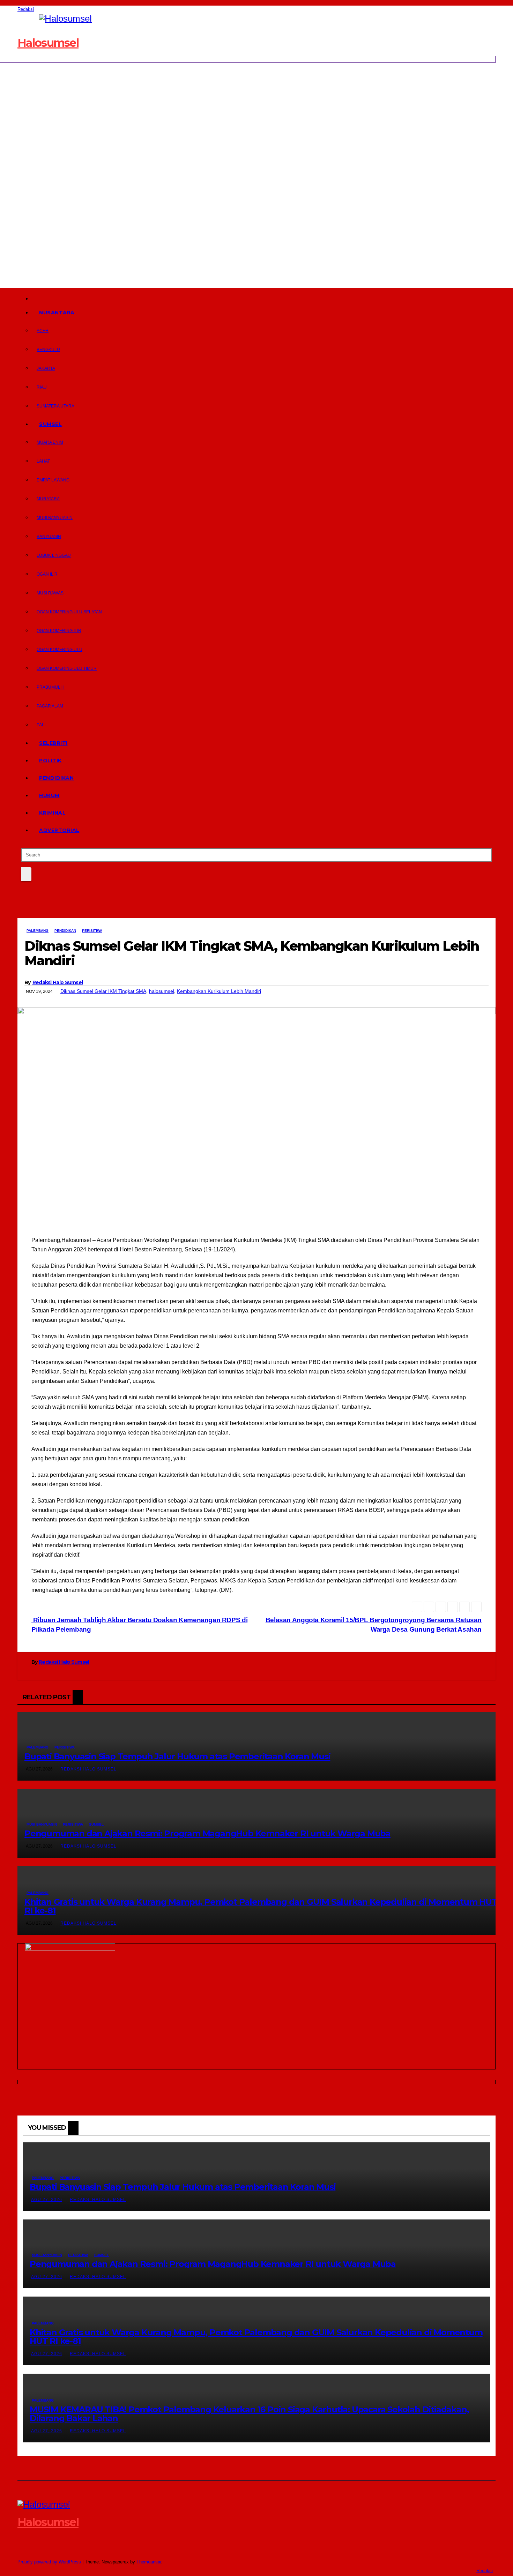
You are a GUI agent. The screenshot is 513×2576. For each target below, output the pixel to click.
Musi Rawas (50, 593)
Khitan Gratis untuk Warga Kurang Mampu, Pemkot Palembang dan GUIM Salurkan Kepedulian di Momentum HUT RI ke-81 (261, 1906)
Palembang (38, 931)
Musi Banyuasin (55, 518)
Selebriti (53, 743)
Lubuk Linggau (54, 555)
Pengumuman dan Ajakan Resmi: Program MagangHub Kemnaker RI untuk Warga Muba (207, 1833)
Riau (42, 387)
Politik (50, 761)
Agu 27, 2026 (47, 2200)
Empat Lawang (53, 480)
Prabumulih (51, 687)
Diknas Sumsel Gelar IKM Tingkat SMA (103, 991)
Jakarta (46, 368)
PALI (41, 725)
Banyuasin (49, 537)
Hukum (49, 795)
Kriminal (52, 813)
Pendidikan (56, 778)
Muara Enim (50, 442)
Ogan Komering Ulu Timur (67, 668)
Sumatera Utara (55, 406)
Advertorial (59, 830)
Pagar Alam (50, 706)
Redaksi (26, 9)
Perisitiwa (92, 931)
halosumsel (162, 991)
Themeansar (149, 2562)
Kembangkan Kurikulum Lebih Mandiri (219, 991)
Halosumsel (48, 43)
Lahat (43, 461)
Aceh (43, 331)
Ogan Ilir (47, 574)
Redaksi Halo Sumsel (58, 982)
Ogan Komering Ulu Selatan (69, 612)
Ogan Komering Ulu (60, 650)
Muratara (48, 499)
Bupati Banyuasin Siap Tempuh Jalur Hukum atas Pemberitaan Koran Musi (177, 1756)
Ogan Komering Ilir (59, 631)
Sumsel (50, 424)
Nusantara (57, 313)
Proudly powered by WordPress (50, 2562)
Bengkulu (48, 350)
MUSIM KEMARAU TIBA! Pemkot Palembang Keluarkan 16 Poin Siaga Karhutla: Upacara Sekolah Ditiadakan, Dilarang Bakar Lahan (249, 2414)
